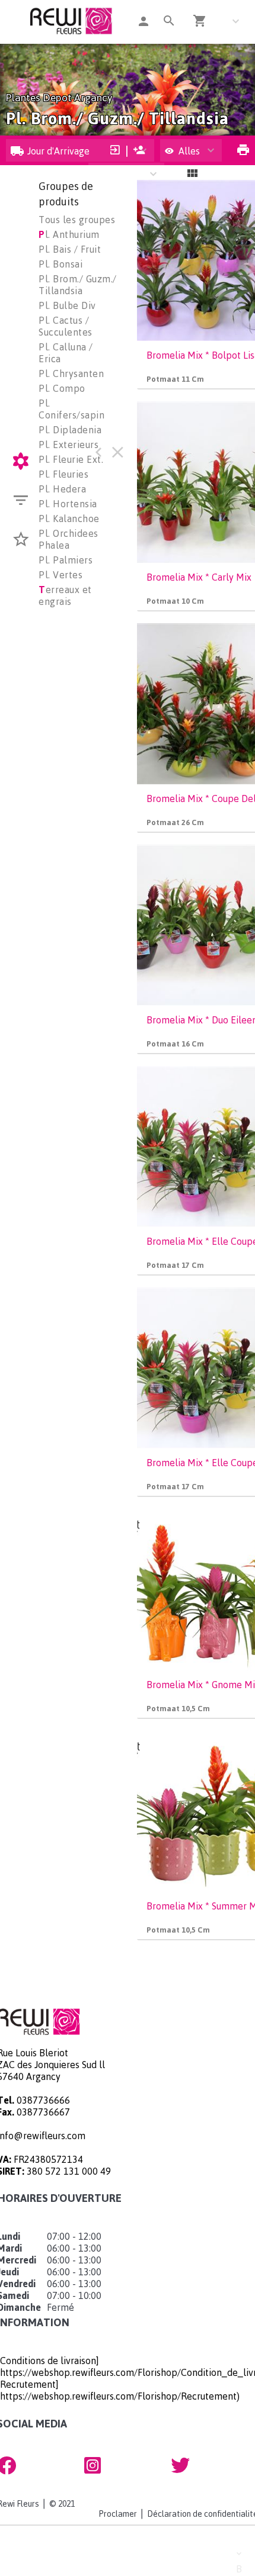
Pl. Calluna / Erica (66, 353)
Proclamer (118, 2514)
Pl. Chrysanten (71, 373)
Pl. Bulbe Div (67, 305)
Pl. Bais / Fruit (70, 249)
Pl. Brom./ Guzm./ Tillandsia (78, 285)
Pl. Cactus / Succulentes (66, 326)
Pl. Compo (62, 388)
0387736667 (43, 2112)
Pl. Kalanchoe (69, 519)
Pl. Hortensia (68, 504)
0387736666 (43, 2100)
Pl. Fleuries (63, 474)
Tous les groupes (77, 220)
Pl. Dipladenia (70, 430)
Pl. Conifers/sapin (71, 409)
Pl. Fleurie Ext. (71, 459)
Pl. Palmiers (66, 560)
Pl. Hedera (62, 489)
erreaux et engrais (65, 595)
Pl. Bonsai (60, 264)
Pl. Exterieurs (68, 445)
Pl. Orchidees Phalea (68, 539)
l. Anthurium (69, 234)
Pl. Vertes (60, 575)
